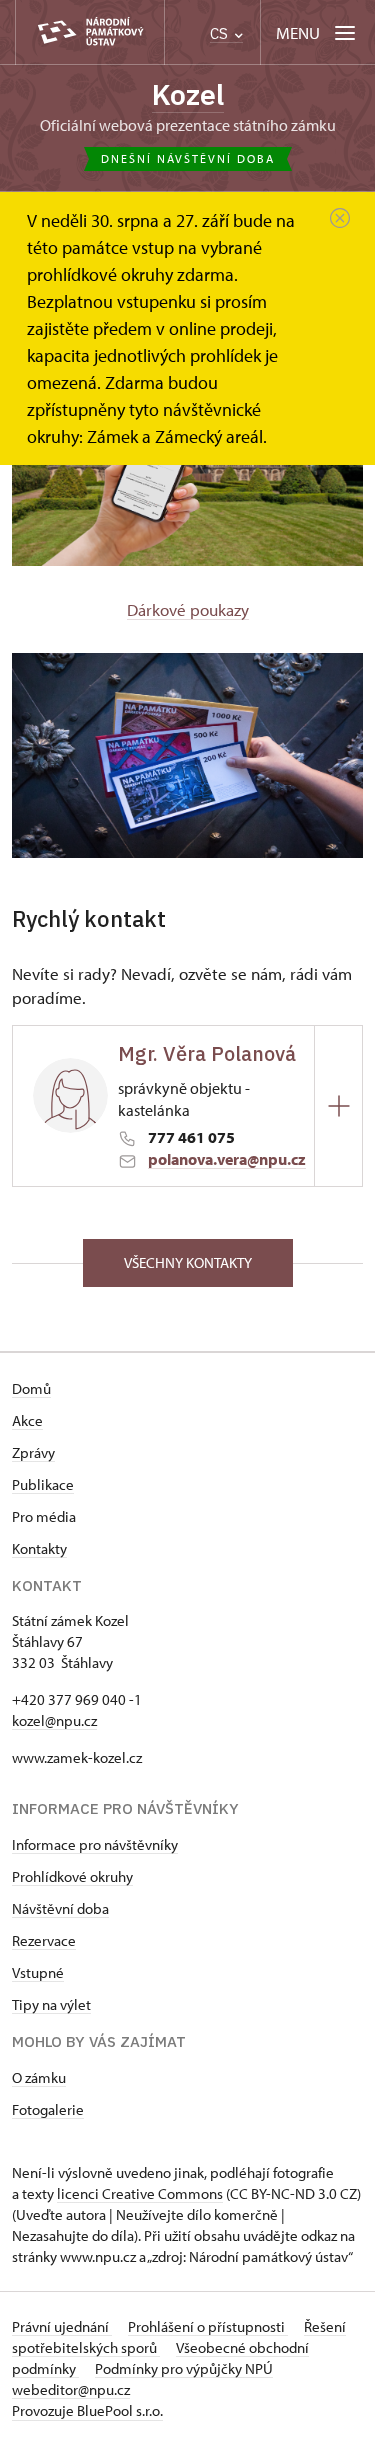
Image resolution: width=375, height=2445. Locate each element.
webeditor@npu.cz (71, 2389)
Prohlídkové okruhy (72, 1876)
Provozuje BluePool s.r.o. (87, 2410)
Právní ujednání (62, 2326)
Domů (31, 1388)
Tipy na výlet (51, 2004)
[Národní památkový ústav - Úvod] (90, 32)
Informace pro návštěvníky (95, 1844)
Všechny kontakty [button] (188, 1262)
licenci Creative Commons (140, 2193)
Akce (27, 1420)
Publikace (43, 1484)
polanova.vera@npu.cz (227, 1159)
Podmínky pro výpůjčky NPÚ (184, 2368)
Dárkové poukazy (188, 609)
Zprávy (33, 1452)
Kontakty (39, 1548)
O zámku (39, 2077)
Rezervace (44, 1940)
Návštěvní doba (60, 1908)
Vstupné (38, 1972)
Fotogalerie (48, 2109)
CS (221, 33)
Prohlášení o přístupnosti (208, 2326)
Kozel (188, 94)
